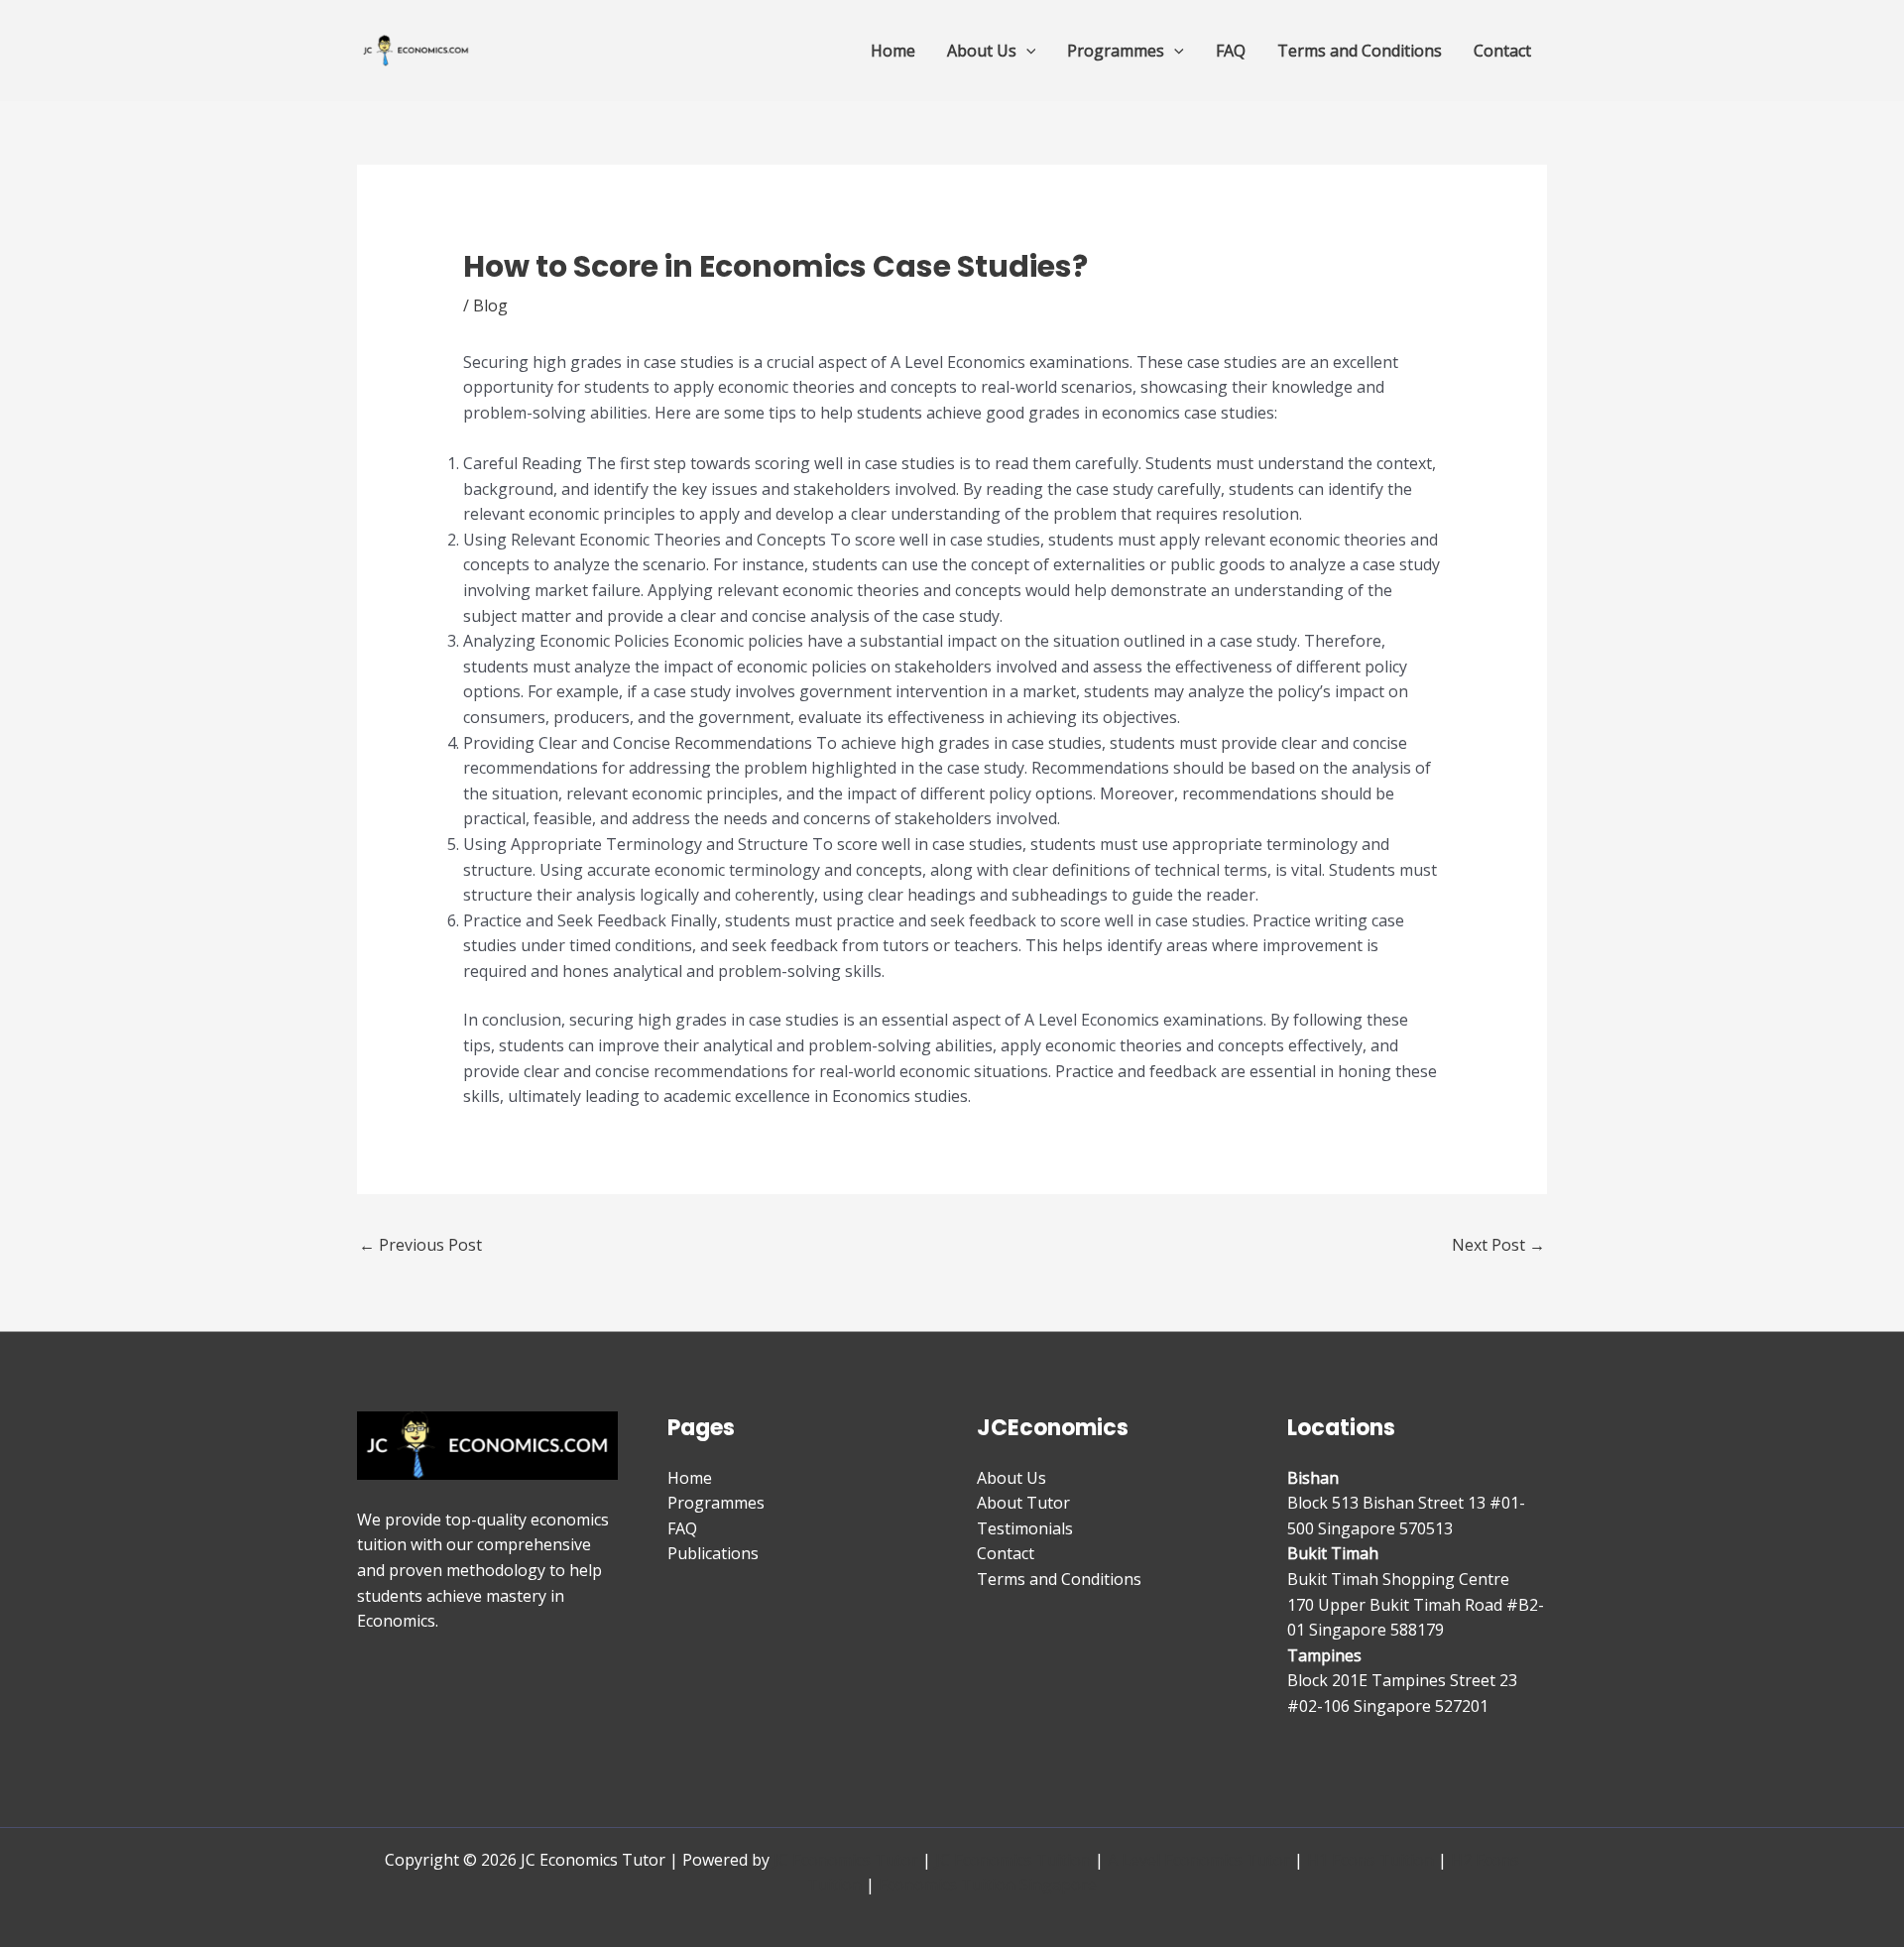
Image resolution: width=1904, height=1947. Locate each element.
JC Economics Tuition (1013, 1860)
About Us (982, 51)
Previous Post (420, 1245)
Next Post (1498, 1245)
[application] (1026, 51)
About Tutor (1023, 1503)
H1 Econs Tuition (1370, 1860)
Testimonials (1025, 1528)
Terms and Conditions (1360, 51)
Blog (490, 305)
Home (893, 51)
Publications (713, 1553)
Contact (1502, 51)
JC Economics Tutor (846, 1860)
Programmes (1116, 51)
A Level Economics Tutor (1199, 1860)
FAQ (1231, 51)
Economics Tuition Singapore (988, 1885)
